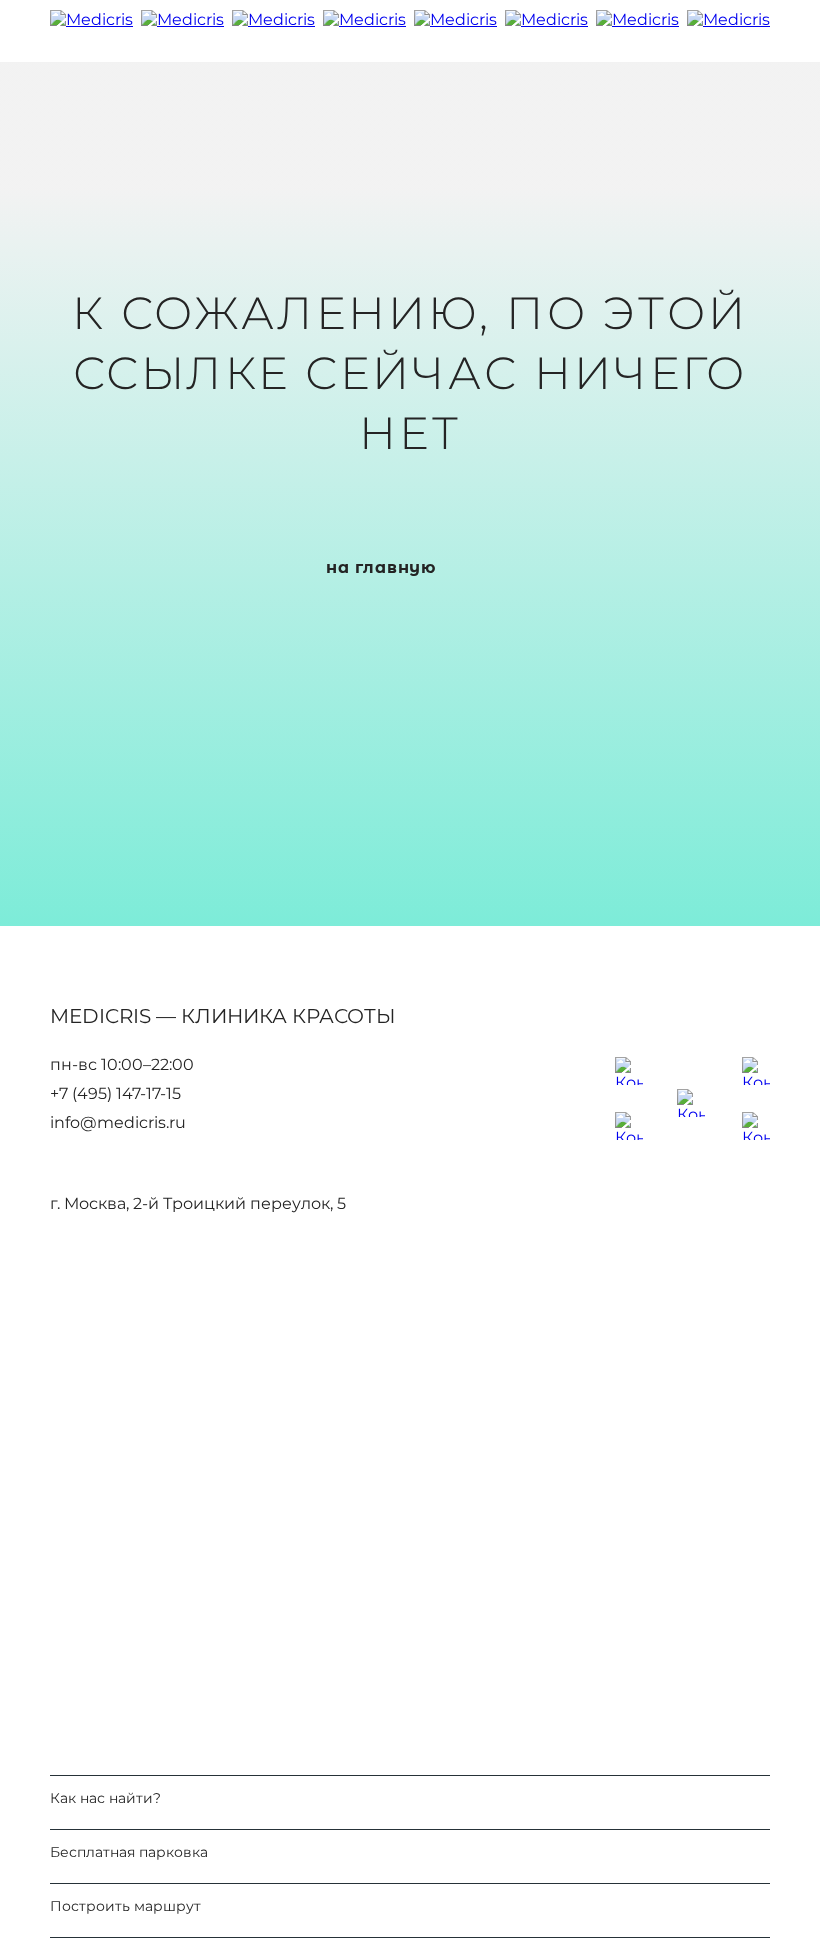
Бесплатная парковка (129, 1852)
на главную (381, 567)
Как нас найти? (105, 1798)
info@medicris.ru (118, 1123)
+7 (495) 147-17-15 (115, 1094)
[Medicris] (410, 31)
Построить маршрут (125, 1906)
